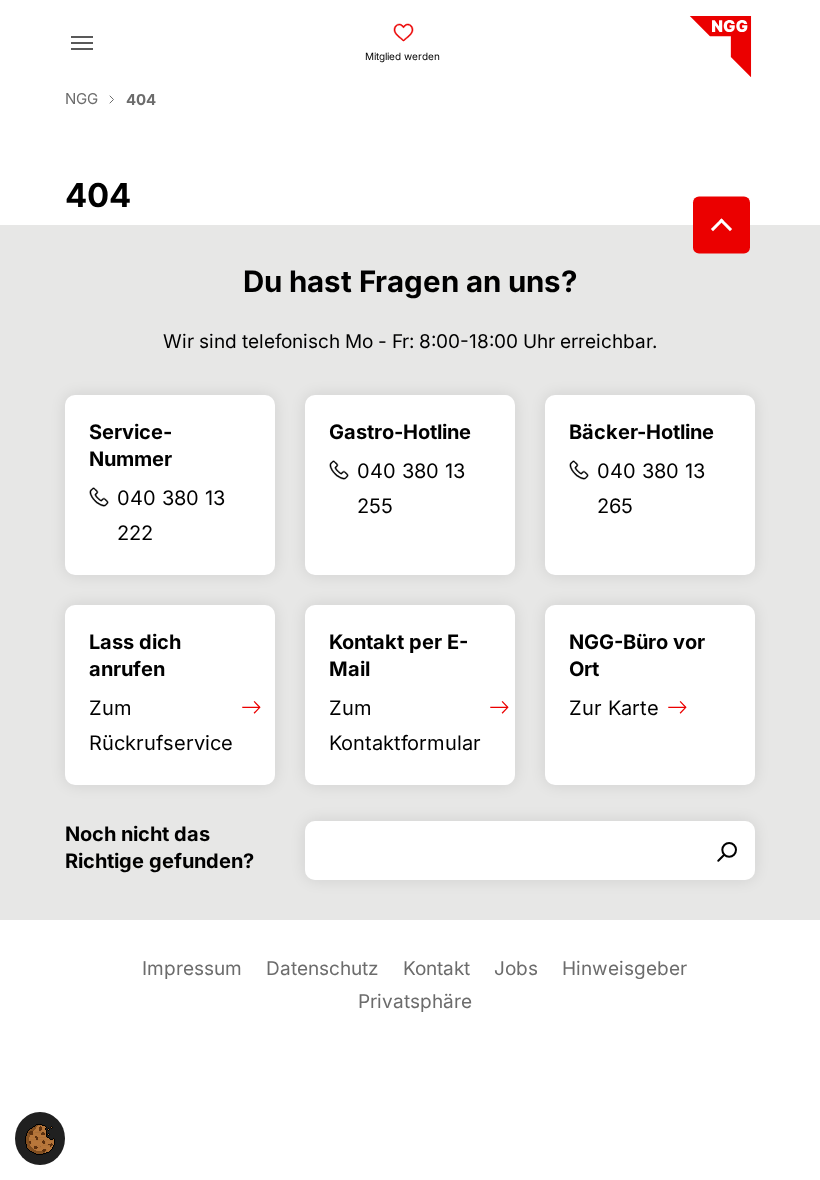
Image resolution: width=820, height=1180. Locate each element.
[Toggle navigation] (82, 43)
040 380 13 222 (171, 515)
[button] (40, 1138)
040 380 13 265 (651, 488)
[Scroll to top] (721, 225)
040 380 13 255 (411, 488)
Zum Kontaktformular (405, 725)
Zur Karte (614, 708)
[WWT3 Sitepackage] (718, 39)
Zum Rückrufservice (161, 725)
